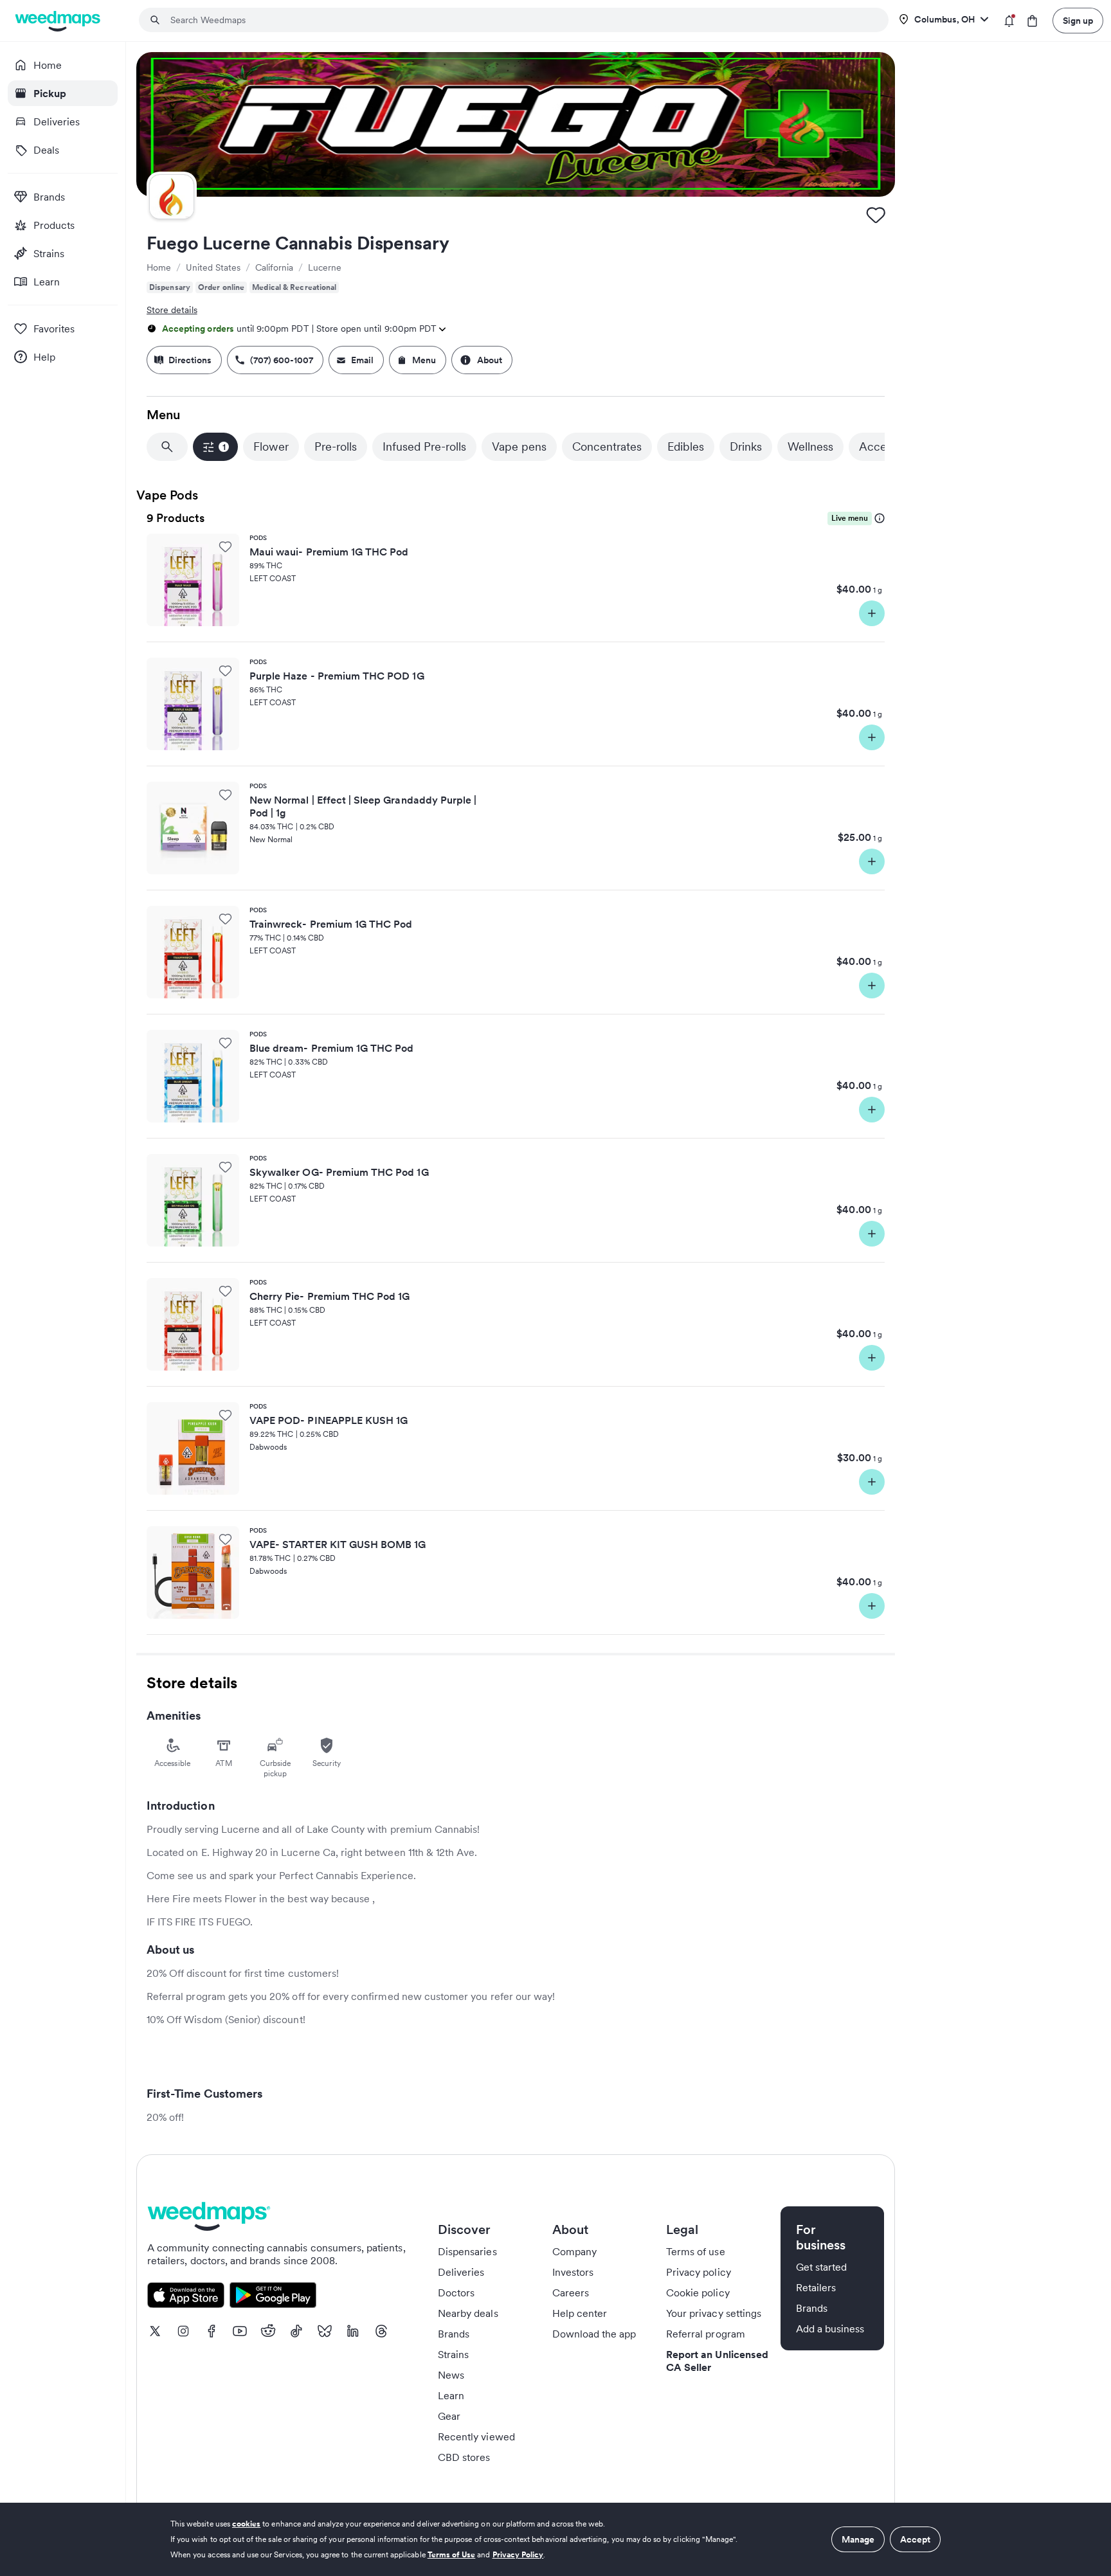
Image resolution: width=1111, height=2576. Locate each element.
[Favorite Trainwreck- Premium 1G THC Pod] (225, 919)
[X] (155, 2331)
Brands (454, 2334)
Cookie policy (698, 2292)
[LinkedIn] (353, 2331)
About (490, 360)
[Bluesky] (325, 2331)
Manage (858, 2539)
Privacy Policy (518, 2554)
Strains (453, 2354)
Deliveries (461, 2272)
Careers (571, 2292)
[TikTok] (296, 2331)
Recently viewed (476, 2436)
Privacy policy (699, 2272)
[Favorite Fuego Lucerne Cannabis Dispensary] (876, 215)
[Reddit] (268, 2331)
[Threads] (381, 2331)
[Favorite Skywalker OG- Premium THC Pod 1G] (225, 1167)
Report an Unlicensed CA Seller (717, 2361)
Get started (822, 2267)
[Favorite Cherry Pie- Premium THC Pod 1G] (225, 1291)
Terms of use (696, 2251)
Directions (190, 360)
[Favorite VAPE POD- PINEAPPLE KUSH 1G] (225, 1415)
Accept (915, 2539)
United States (213, 267)
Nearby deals (468, 2313)
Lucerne (325, 267)
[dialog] (555, 2539)
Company (574, 2251)
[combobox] (521, 20)
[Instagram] (183, 2331)
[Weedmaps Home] (59, 21)
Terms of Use (452, 2554)
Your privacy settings (714, 2313)
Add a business (830, 2328)
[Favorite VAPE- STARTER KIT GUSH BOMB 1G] (225, 1539)
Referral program (706, 2334)
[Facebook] (212, 2331)
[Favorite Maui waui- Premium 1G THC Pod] (225, 546)
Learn (451, 2395)
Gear (449, 2416)
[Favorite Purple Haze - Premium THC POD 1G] (225, 671)
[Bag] (1032, 21)
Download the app (594, 2334)
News (451, 2375)
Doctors (456, 2292)
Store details (172, 310)
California (274, 267)
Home (159, 267)
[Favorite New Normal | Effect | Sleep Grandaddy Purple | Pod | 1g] (225, 795)
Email (362, 360)
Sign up (1078, 21)
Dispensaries (467, 2251)
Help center (580, 2313)
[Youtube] (240, 2331)
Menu (424, 360)
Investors (573, 2272)
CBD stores (464, 2457)
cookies (246, 2524)
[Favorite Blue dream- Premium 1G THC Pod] (225, 1043)
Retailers (816, 2287)
